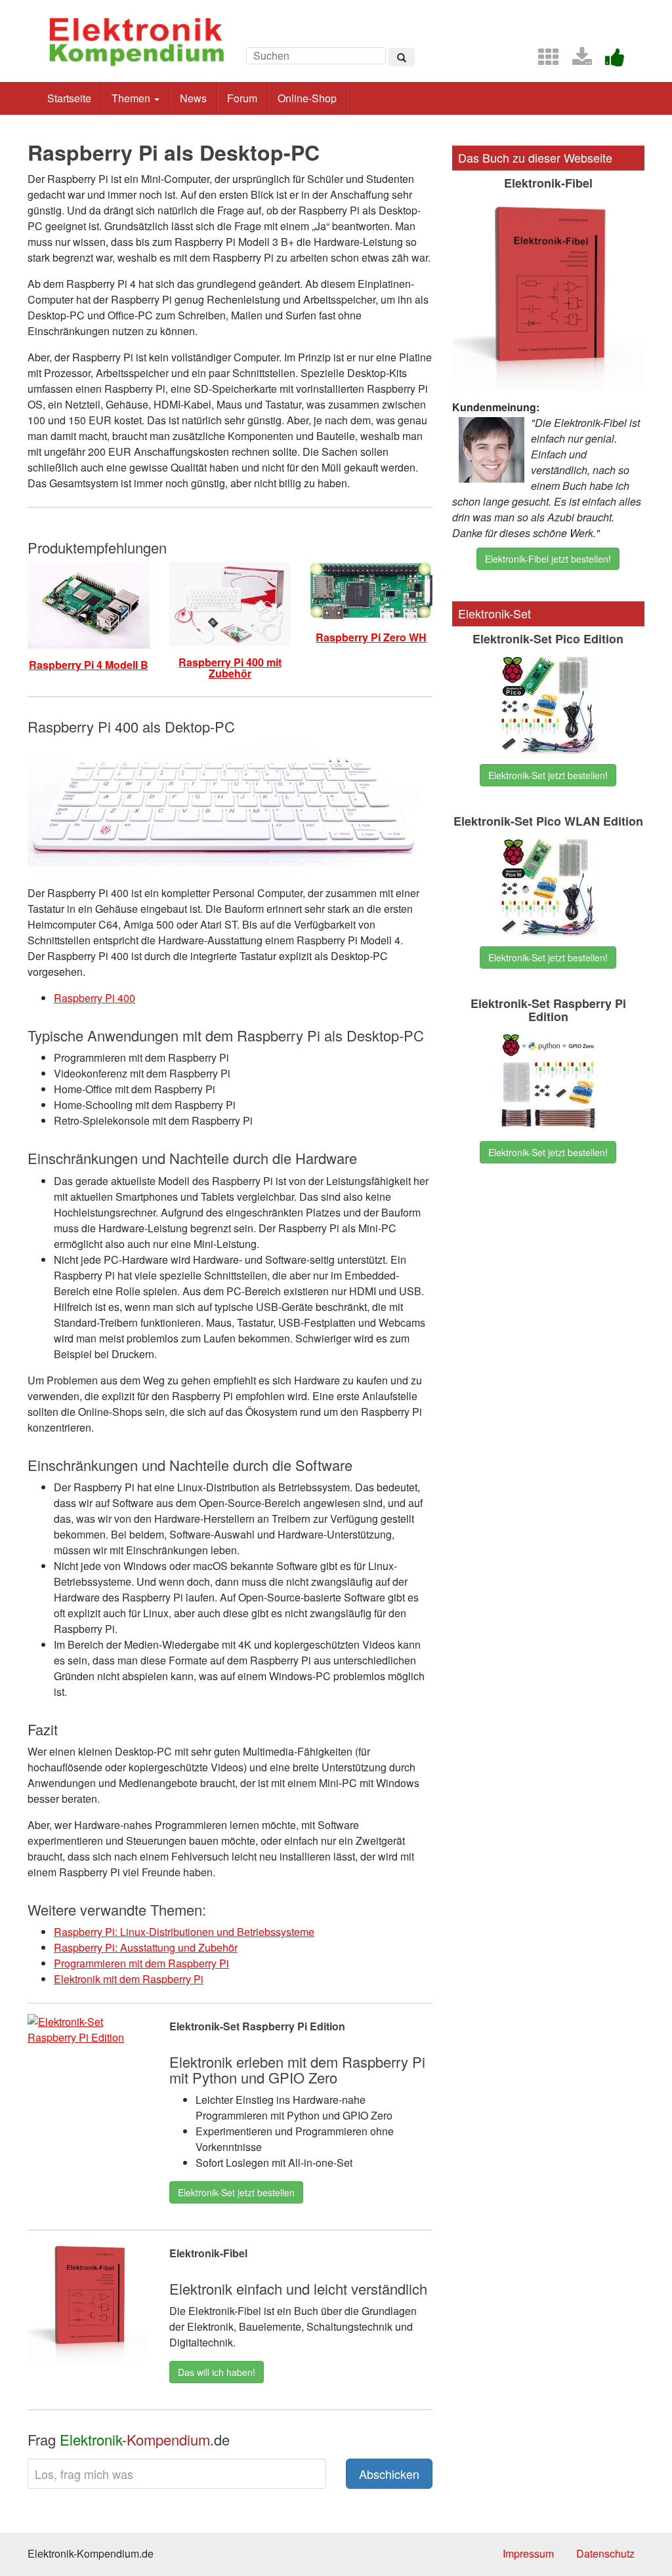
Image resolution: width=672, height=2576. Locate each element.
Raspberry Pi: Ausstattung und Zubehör (146, 1947)
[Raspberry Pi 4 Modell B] (89, 604)
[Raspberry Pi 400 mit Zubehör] (230, 602)
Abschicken (389, 2474)
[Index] (543, 61)
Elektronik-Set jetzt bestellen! (548, 775)
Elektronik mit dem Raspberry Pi (129, 1979)
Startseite (69, 98)
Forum (242, 98)
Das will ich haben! (217, 2372)
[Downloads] (577, 61)
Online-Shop (307, 98)
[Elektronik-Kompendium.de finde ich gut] (610, 61)
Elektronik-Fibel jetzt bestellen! (548, 559)
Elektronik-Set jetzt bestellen (236, 2192)
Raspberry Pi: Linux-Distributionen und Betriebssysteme (184, 1932)
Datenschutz (605, 2553)
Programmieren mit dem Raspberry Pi (141, 1963)
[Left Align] (402, 57)
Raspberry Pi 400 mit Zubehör (230, 668)
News (193, 98)
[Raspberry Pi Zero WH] (371, 590)
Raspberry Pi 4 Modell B (89, 665)
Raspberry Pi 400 (94, 998)
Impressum (528, 2553)
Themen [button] (132, 98)
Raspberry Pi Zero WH (371, 637)
